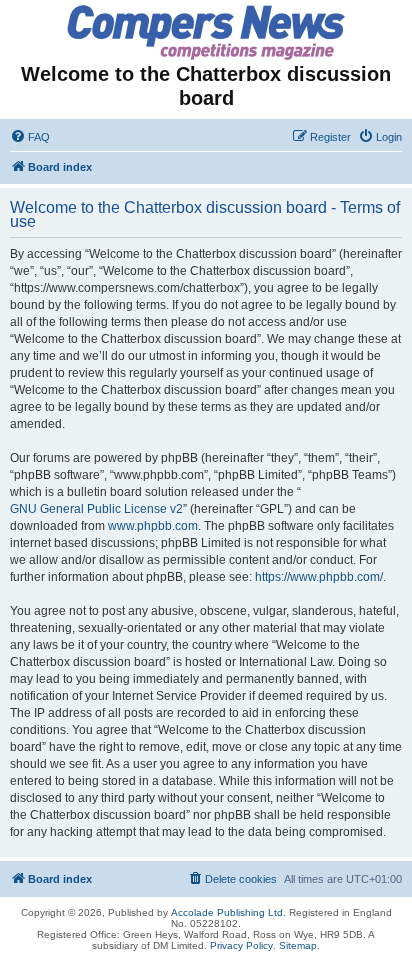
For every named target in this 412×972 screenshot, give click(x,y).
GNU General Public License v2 (96, 509)
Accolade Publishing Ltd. (228, 912)
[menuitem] (30, 137)
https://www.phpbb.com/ (319, 577)
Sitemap (298, 945)
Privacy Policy (241, 945)
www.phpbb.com (153, 526)
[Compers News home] (206, 32)
